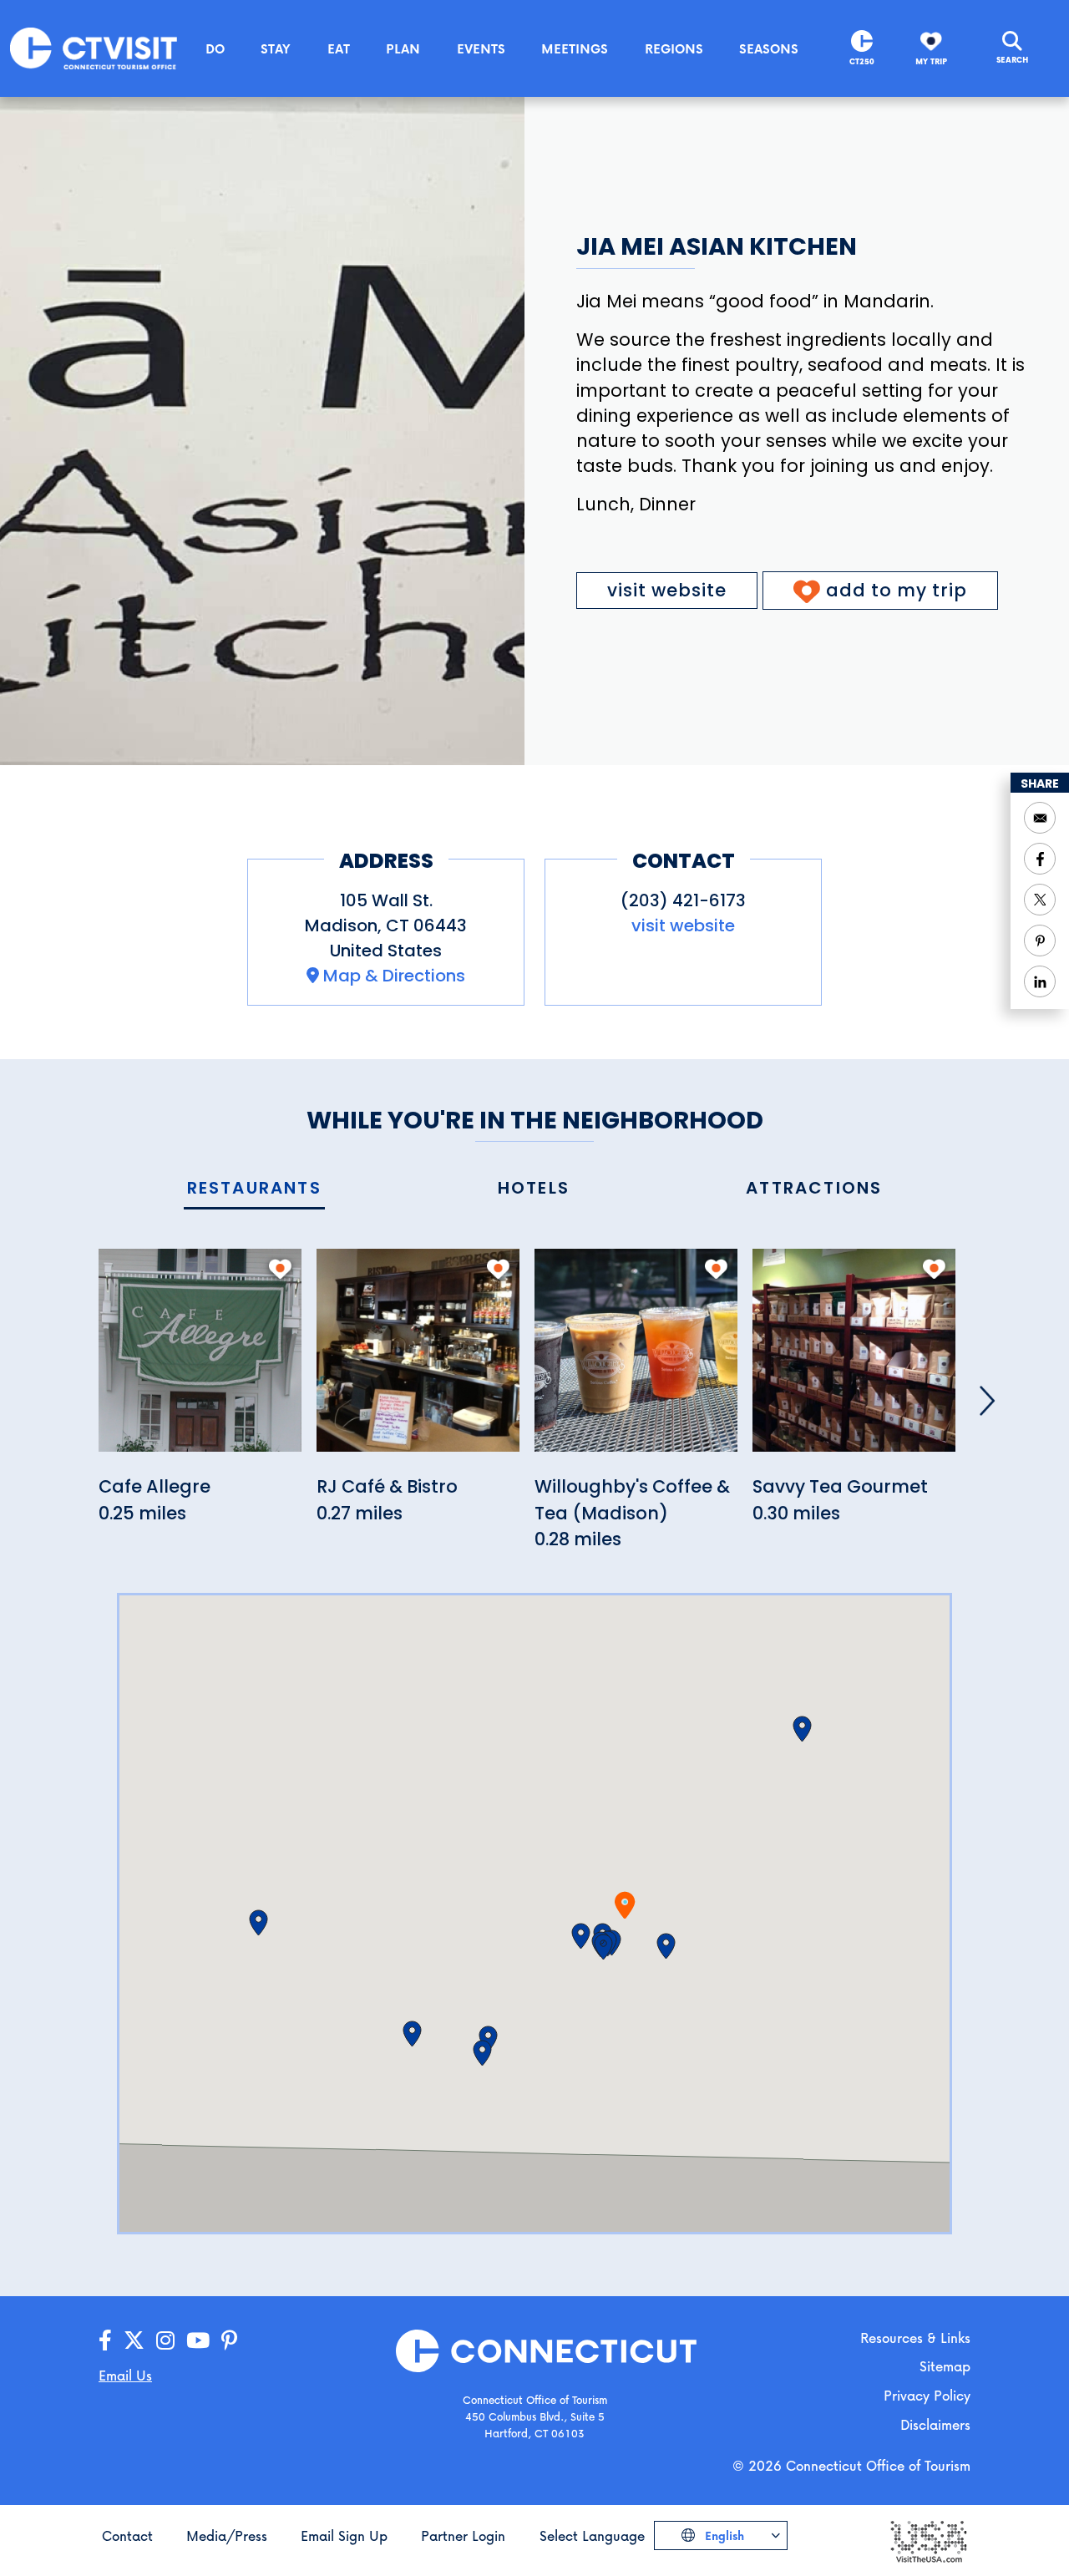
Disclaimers (935, 2424)
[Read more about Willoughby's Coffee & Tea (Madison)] (636, 1359)
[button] (603, 1947)
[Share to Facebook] (1040, 859)
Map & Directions (394, 976)
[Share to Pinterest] (1040, 941)
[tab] (254, 1189)
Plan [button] (403, 48)
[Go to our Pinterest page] (229, 2341)
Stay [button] (276, 48)
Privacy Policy (927, 2395)
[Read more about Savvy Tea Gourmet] (854, 1359)
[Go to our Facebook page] (105, 2341)
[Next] (987, 1401)
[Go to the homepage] (94, 47)
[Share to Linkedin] (1040, 981)
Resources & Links (915, 2338)
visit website (667, 590)
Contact (127, 2535)
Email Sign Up (344, 2535)
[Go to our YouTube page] (198, 2341)
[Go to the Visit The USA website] (928, 2541)
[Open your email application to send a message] (1040, 818)
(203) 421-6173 (683, 900)
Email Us (125, 2375)
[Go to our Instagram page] (165, 2341)
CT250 (862, 61)
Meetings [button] (575, 48)
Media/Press (227, 2535)
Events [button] (481, 48)
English (723, 2535)
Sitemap (945, 2366)
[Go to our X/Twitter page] (134, 2341)
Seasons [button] (769, 48)
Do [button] (215, 48)
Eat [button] (339, 48)
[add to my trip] (280, 1269)
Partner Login (463, 2535)
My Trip (931, 61)
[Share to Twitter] (1040, 900)
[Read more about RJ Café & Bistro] (418, 1359)
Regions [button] (674, 48)
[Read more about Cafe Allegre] (200, 1359)
